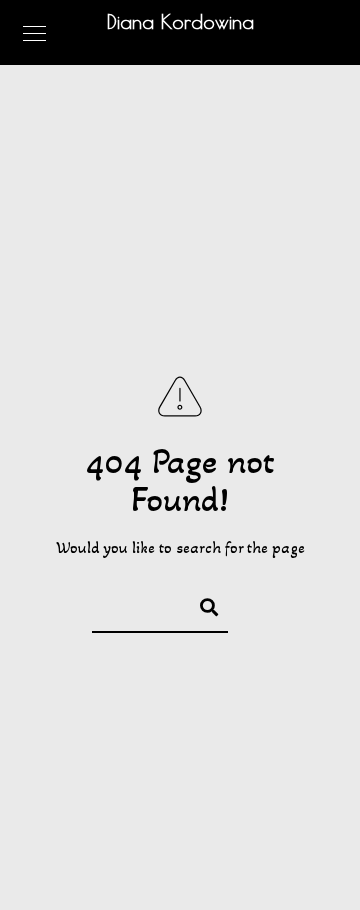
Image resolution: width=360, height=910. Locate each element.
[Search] (200, 604)
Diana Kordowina (180, 21)
